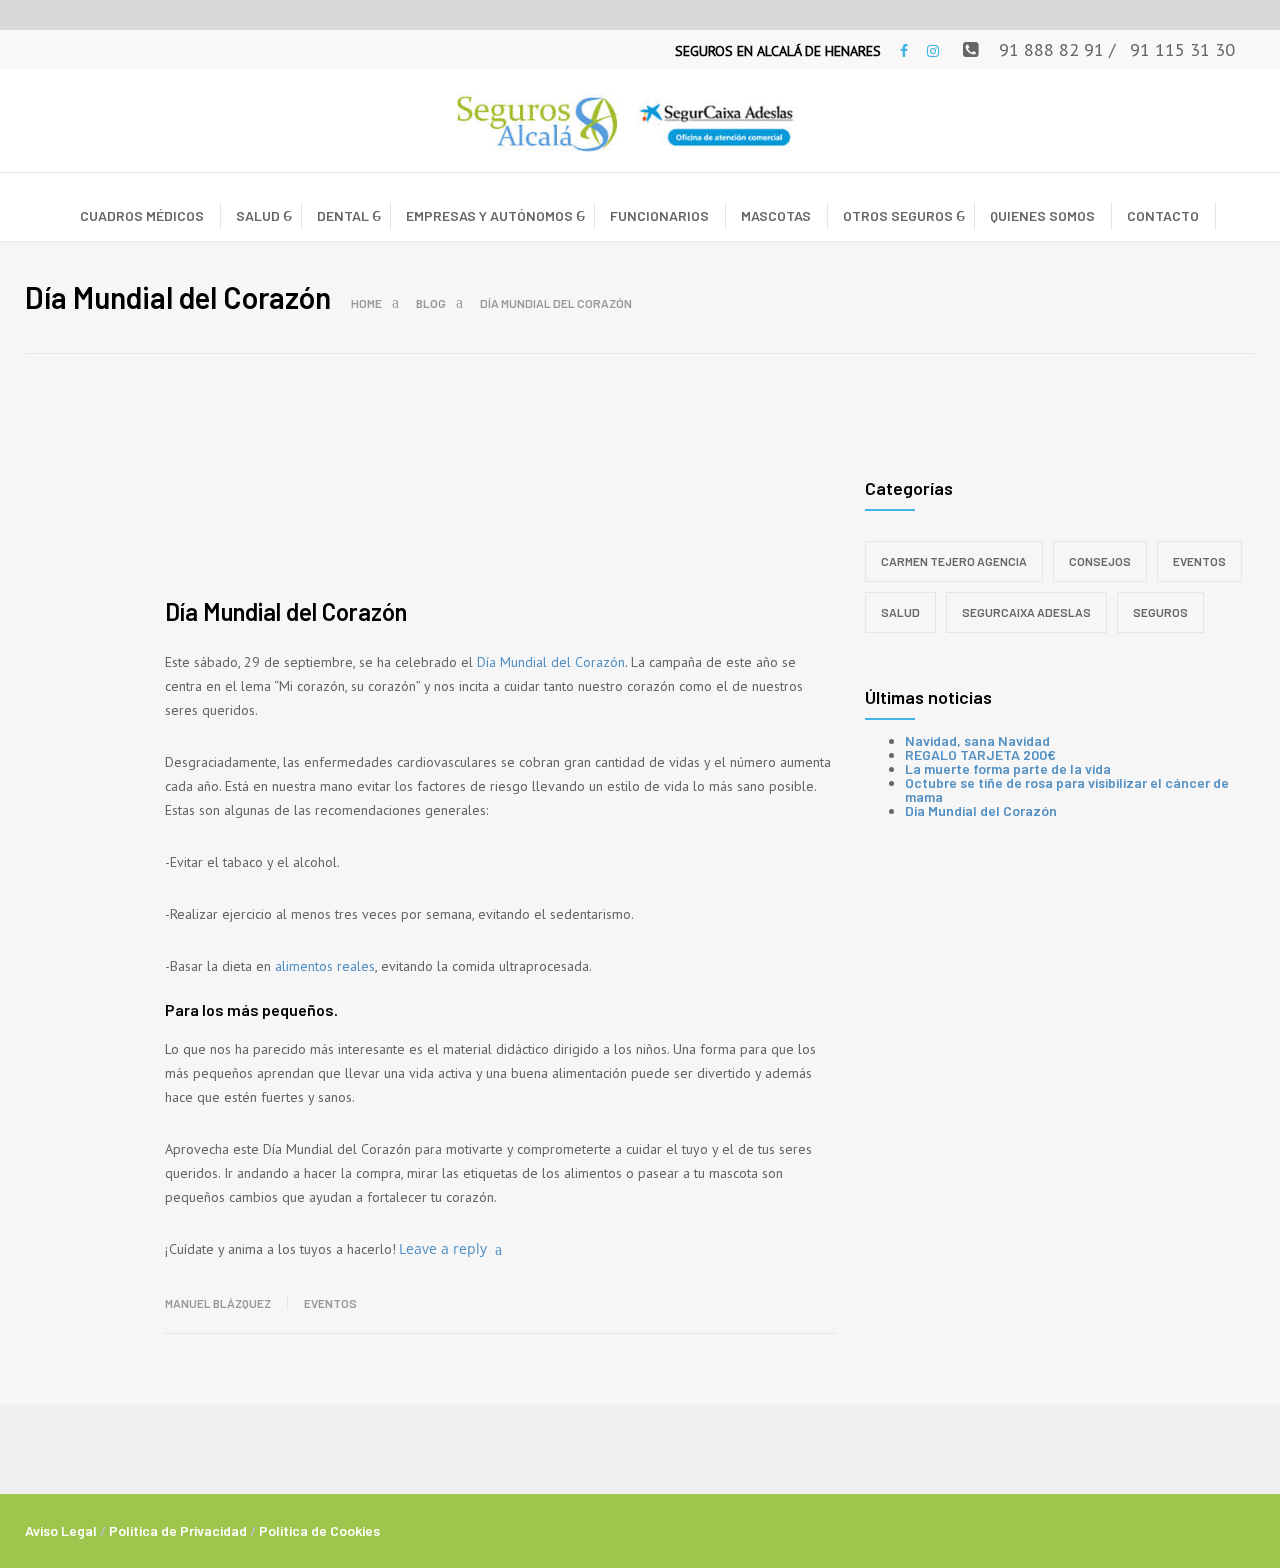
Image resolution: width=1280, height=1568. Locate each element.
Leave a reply (443, 1248)
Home (366, 303)
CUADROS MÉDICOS (142, 215)
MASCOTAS (776, 215)
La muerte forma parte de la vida (1008, 768)
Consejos (1100, 561)
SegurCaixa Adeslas (1026, 612)
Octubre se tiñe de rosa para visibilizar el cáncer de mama (1067, 789)
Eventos (330, 1303)
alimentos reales (325, 966)
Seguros (1160, 612)
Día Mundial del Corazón (286, 611)
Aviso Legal (61, 1530)
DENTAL (343, 215)
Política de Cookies (319, 1530)
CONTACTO (1163, 215)
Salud (900, 612)
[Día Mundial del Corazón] (500, 499)
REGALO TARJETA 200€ (980, 754)
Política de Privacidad (178, 1530)
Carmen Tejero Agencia (954, 561)
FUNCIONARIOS (659, 215)
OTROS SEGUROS (898, 215)
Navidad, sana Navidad (977, 740)
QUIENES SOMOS (1042, 215)
